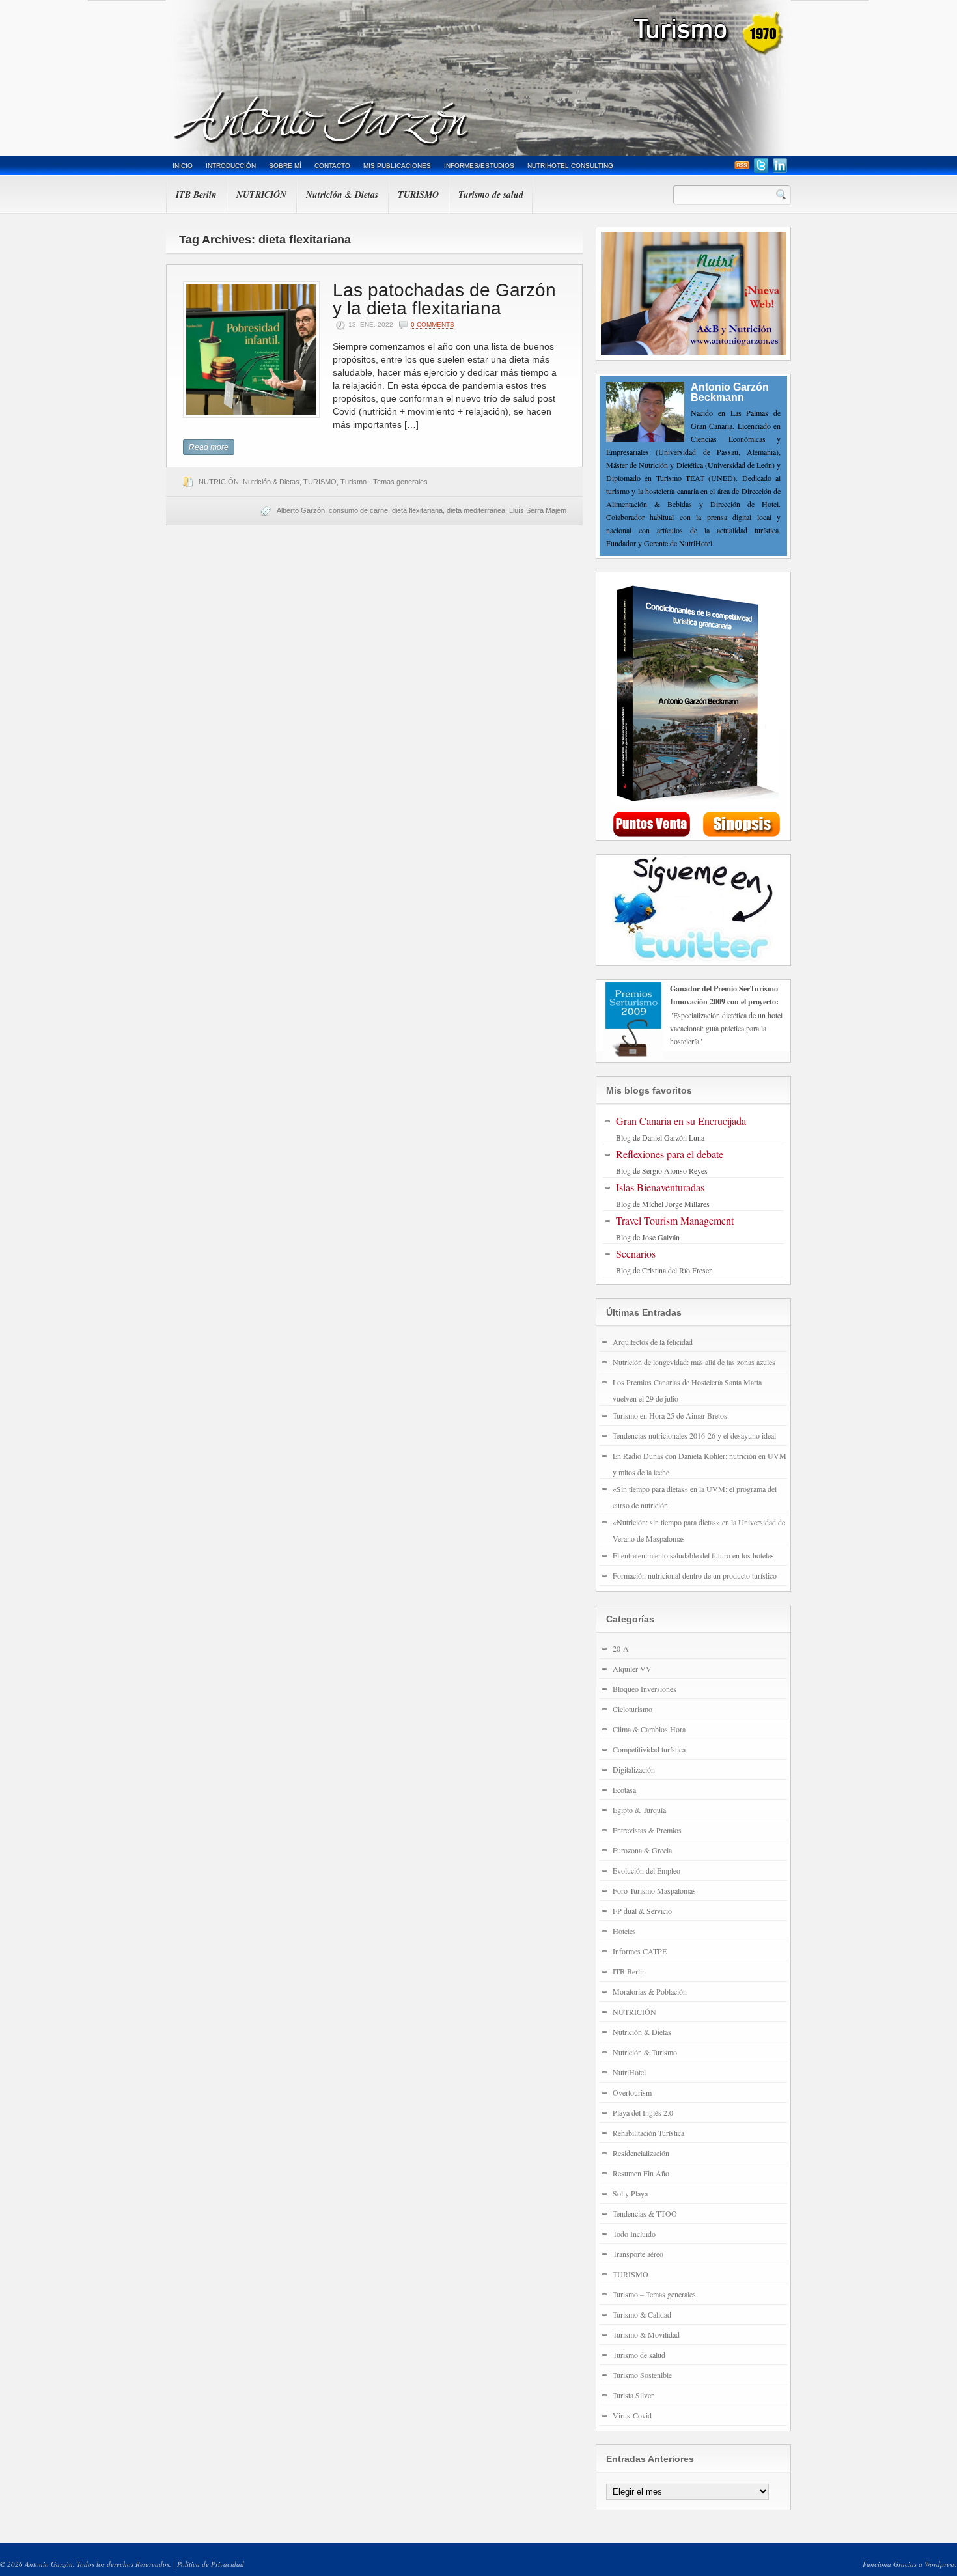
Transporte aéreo (638, 2254)
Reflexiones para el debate (670, 1154)
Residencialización (641, 2153)
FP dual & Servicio (642, 1911)
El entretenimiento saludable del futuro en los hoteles (693, 1555)
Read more (209, 447)
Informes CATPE (640, 1951)
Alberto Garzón (301, 510)
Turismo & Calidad (642, 2314)
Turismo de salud (491, 195)
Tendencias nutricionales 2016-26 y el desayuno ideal (694, 1435)
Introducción (231, 166)
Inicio (183, 166)
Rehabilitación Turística (648, 2133)
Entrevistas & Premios (647, 1830)
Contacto (332, 166)
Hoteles (624, 1931)
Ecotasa (624, 1790)
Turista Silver (633, 2395)
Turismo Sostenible (642, 2375)
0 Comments (433, 325)
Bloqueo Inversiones (645, 1689)
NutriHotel (629, 2072)
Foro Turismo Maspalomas (654, 1890)
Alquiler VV (632, 1669)
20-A (621, 1648)
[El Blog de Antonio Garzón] (478, 78)
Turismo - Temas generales (384, 482)
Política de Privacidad (211, 2564)
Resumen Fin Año (641, 2173)
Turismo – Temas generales (654, 2294)
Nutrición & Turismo (645, 2052)
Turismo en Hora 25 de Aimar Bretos (670, 1415)
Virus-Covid (632, 2415)
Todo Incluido (634, 2234)
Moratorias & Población (650, 1991)
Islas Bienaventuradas (660, 1187)
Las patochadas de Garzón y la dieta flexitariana (444, 299)
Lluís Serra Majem (538, 510)
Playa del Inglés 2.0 (643, 2112)
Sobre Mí (285, 166)
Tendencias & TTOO (645, 2213)
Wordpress (940, 2564)
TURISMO (418, 195)
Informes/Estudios (479, 166)
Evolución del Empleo (646, 1870)
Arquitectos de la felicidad (653, 1342)
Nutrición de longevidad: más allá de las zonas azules (694, 1362)
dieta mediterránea (476, 510)
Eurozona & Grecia (642, 1850)
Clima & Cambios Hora (649, 1729)
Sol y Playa (630, 2193)
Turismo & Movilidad (646, 2334)
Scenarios (636, 1253)
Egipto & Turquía (639, 1810)
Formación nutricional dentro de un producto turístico (695, 1575)
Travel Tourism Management (675, 1220)
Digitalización (634, 1769)
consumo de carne (358, 510)
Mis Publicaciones (397, 166)
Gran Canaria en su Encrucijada (681, 1121)
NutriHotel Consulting (570, 166)
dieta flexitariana (417, 510)
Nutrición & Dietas (342, 195)
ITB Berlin (196, 195)
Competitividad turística (649, 1749)
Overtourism (632, 2092)
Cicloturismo (632, 1709)
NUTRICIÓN (261, 195)
